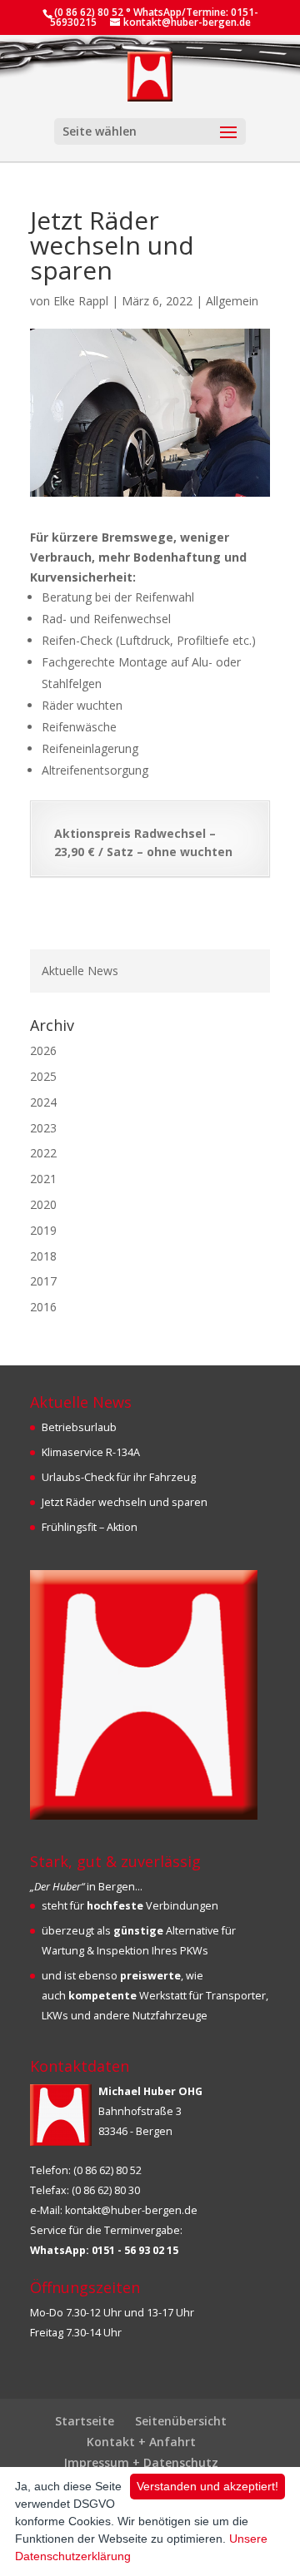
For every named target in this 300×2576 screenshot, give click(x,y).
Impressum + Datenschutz (141, 2462)
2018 (43, 1256)
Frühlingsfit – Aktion (90, 1527)
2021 (43, 1179)
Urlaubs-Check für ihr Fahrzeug (119, 1477)
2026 (43, 1050)
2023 (43, 1128)
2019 (43, 1230)
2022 (43, 1153)
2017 (43, 1281)
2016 (43, 1307)
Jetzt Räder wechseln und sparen (125, 1502)
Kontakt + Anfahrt (141, 2442)
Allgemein (232, 301)
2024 (43, 1102)
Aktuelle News (80, 971)
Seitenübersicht (181, 2421)
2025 (43, 1076)
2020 (43, 1204)
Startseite (85, 2421)
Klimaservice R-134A (91, 1452)
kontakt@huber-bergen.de (131, 2210)
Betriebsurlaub (79, 1427)
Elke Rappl (81, 301)
